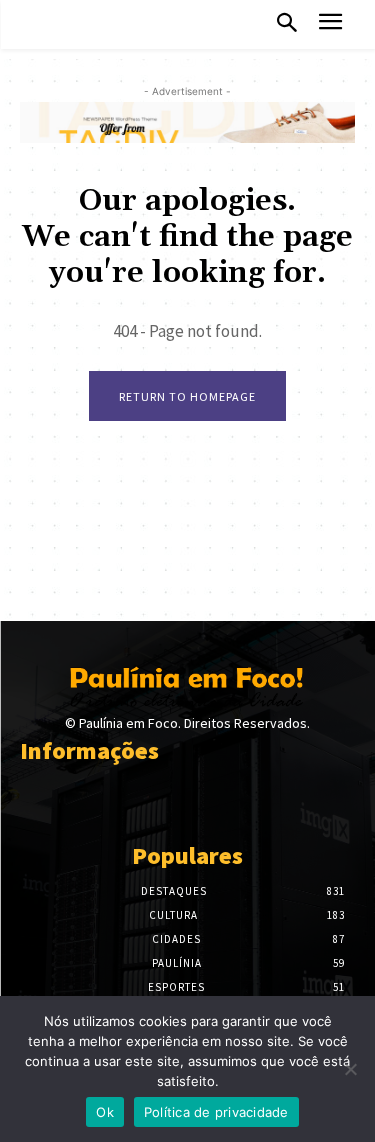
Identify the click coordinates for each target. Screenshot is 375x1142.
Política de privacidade (216, 1112)
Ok (105, 1112)
